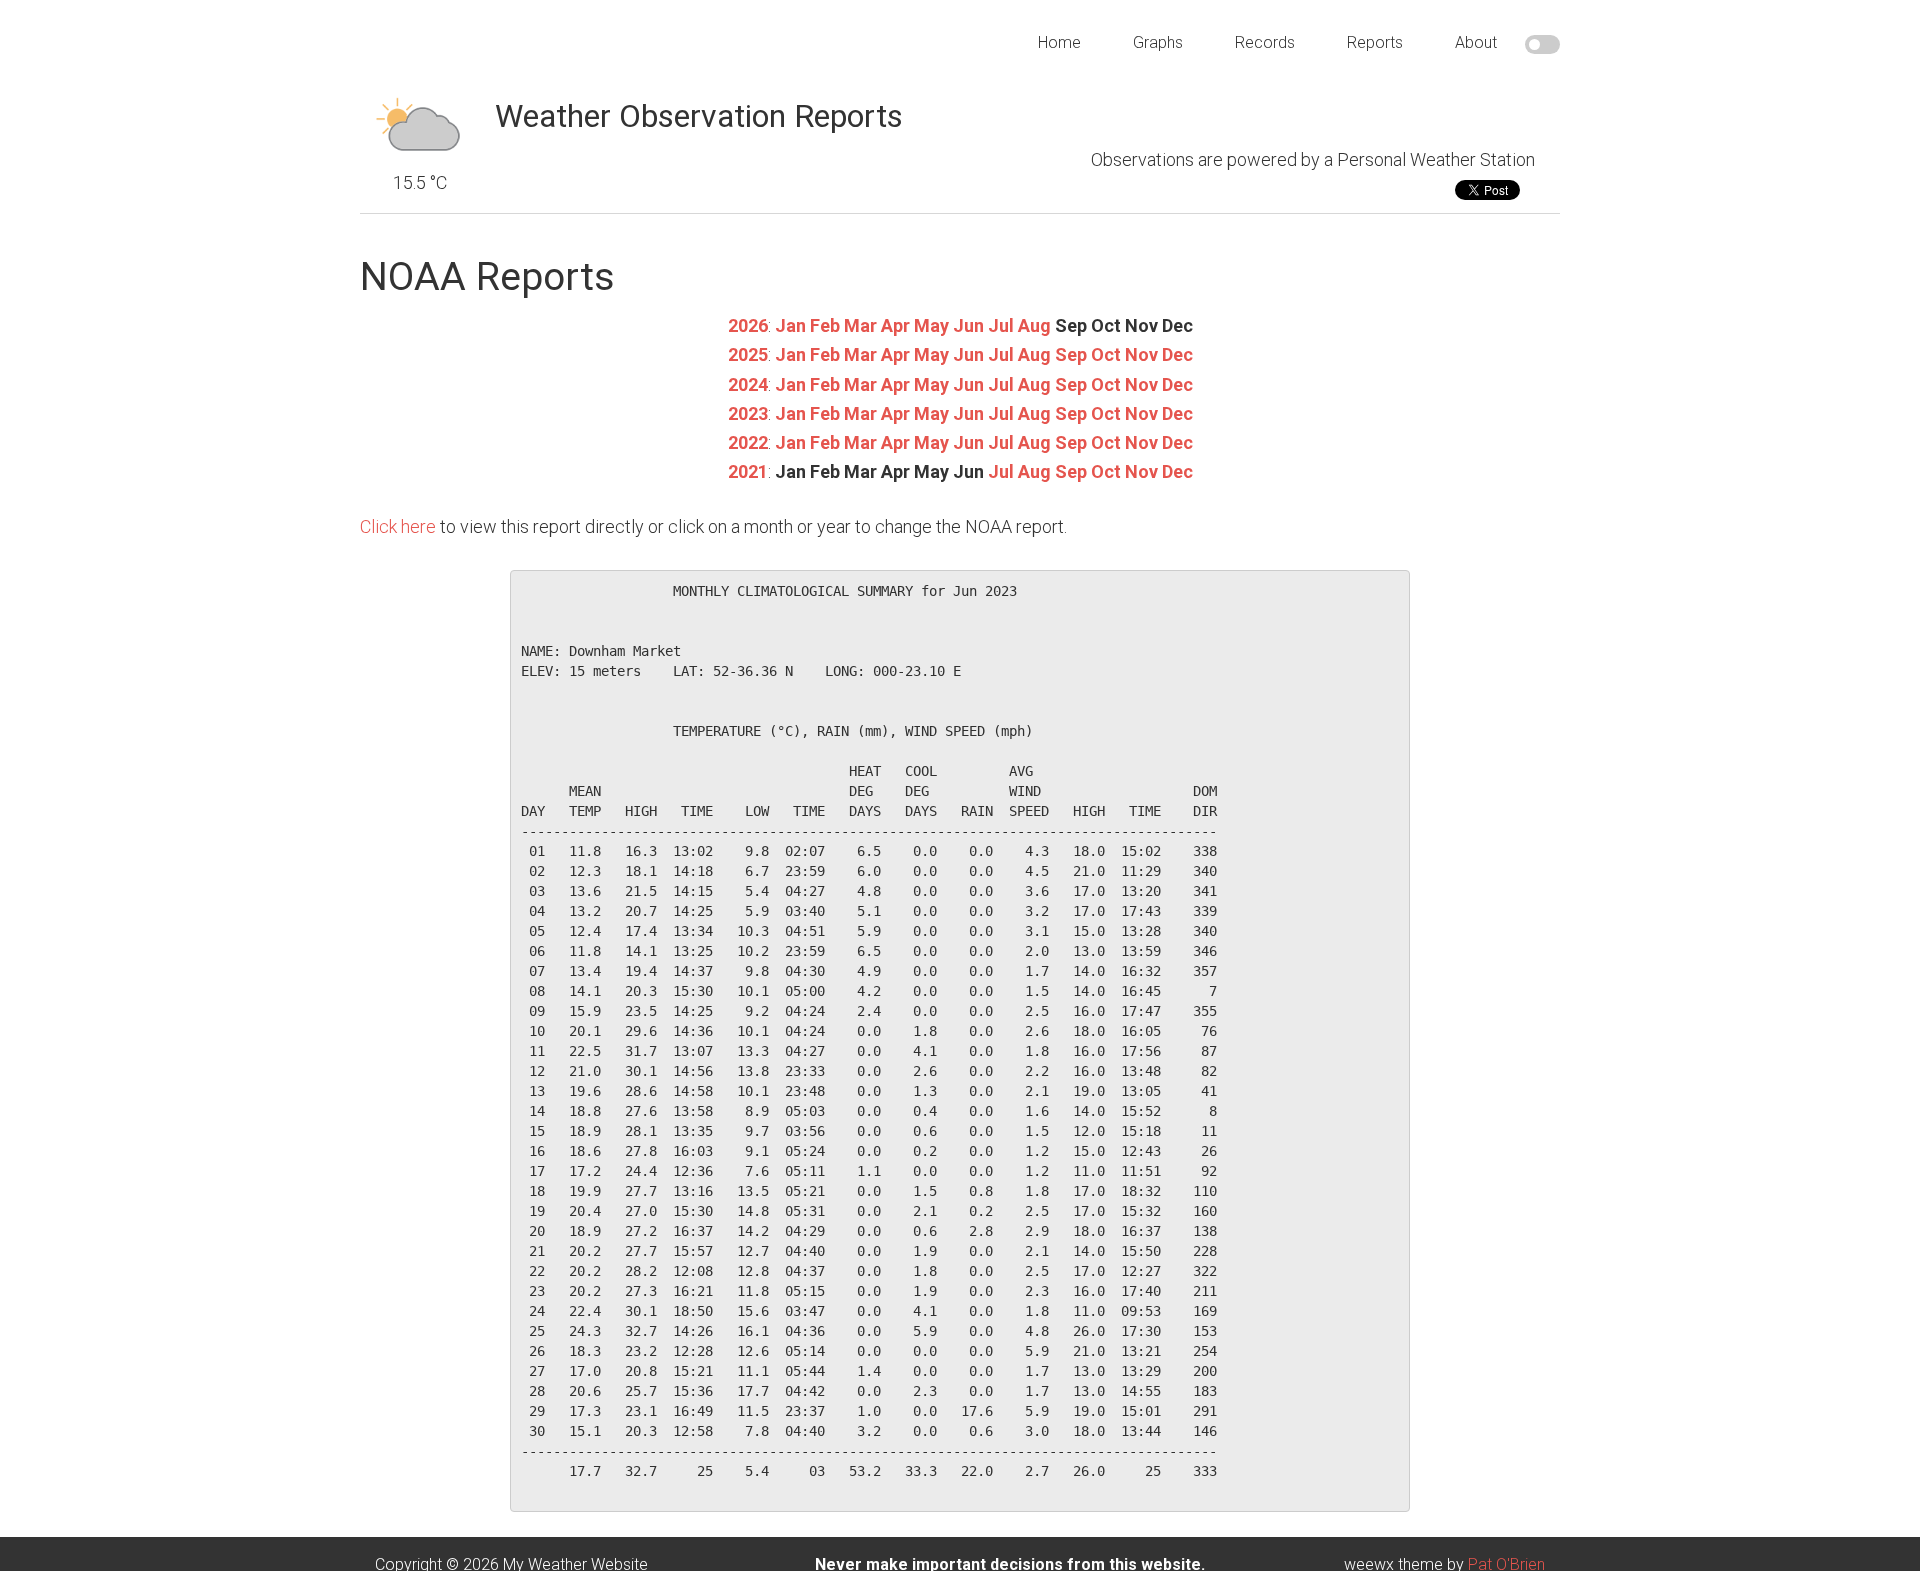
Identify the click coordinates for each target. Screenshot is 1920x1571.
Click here (398, 526)
